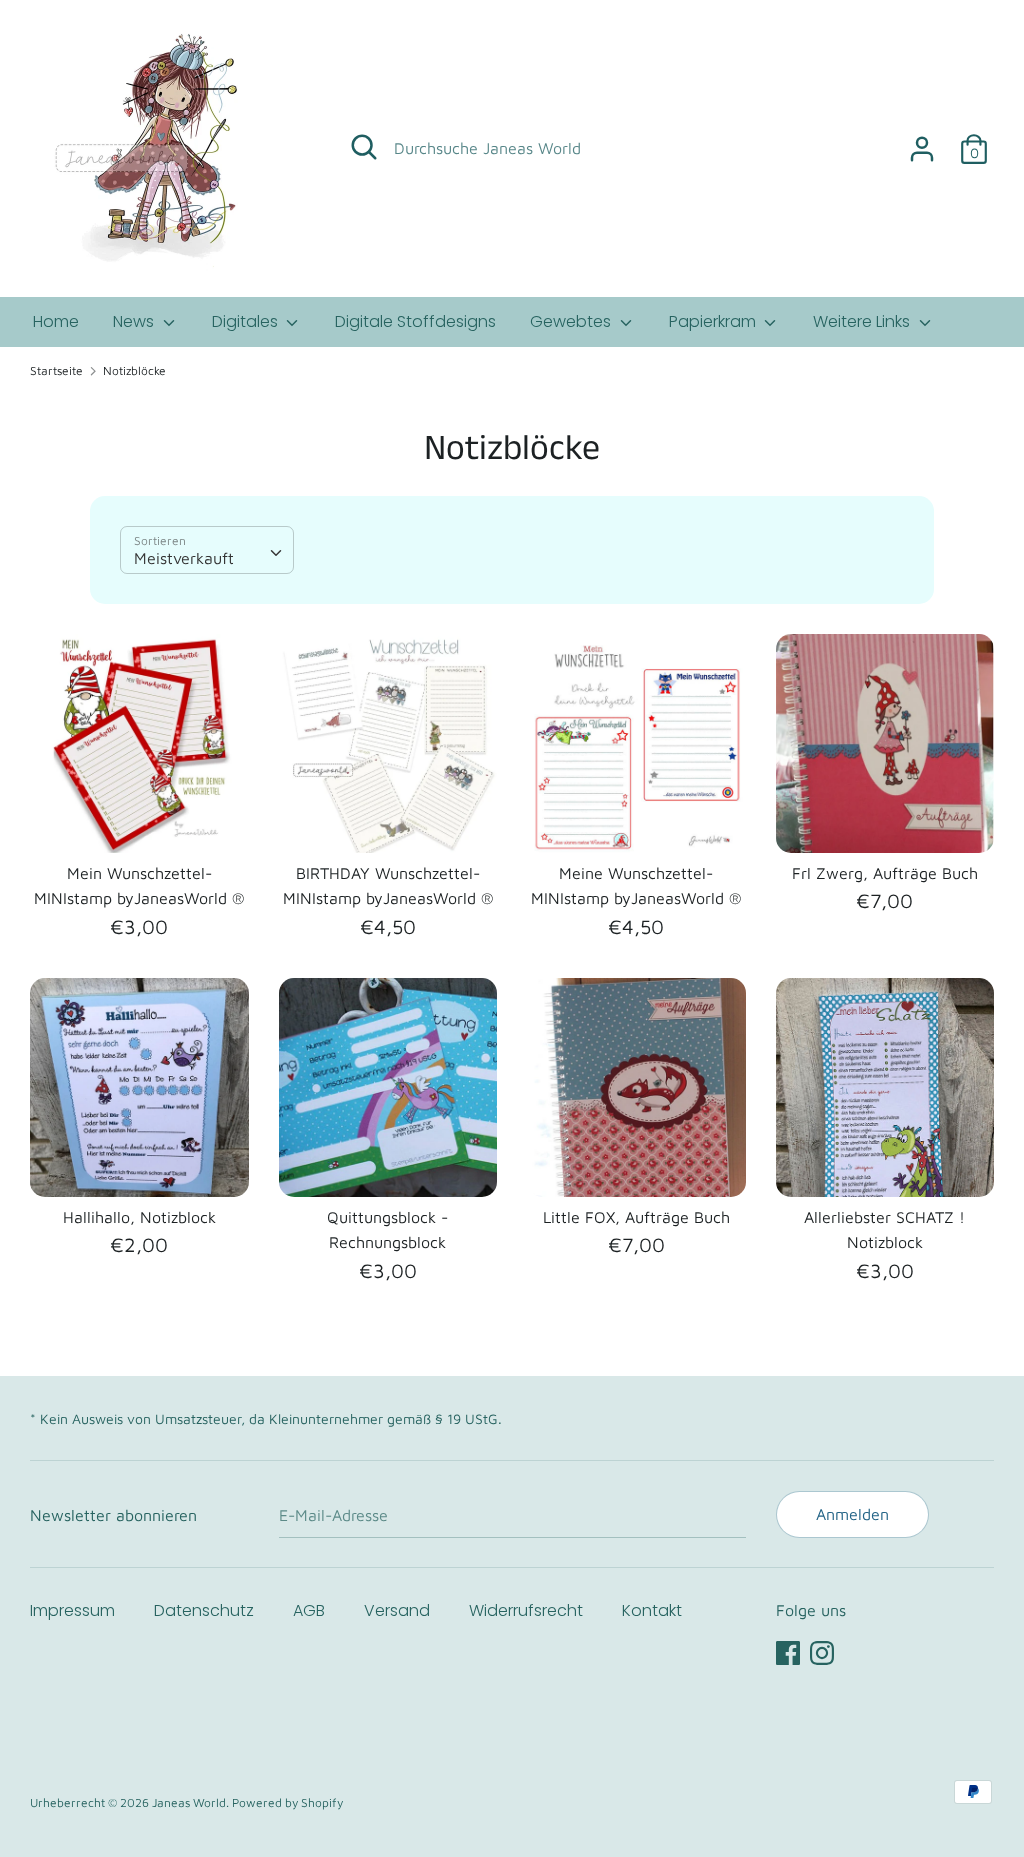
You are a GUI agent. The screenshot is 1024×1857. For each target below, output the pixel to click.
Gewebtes (572, 321)
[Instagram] (822, 1650)
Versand (397, 1610)
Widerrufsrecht (526, 1610)
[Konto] (922, 141)
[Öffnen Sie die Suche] (364, 147)
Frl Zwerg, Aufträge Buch (885, 873)
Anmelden (852, 1514)
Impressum (72, 1610)
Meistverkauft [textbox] (184, 558)
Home (56, 321)
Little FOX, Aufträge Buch (636, 1217)
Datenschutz (204, 1610)
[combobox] (207, 550)
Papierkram (714, 321)
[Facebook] (788, 1650)
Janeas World (189, 1802)
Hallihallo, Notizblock (139, 1217)
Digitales (247, 321)
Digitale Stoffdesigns (415, 321)
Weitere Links (863, 321)
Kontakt (652, 1610)
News (135, 321)
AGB (309, 1610)
